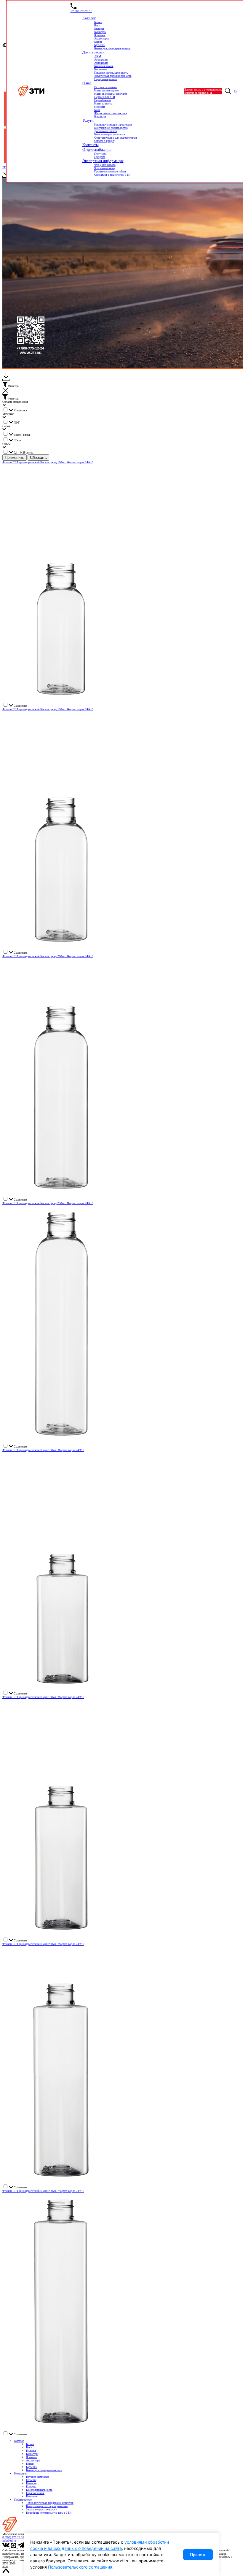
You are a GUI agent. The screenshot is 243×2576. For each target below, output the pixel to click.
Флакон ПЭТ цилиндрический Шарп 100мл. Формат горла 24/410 (43, 1450)
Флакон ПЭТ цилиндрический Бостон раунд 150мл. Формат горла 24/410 (48, 709)
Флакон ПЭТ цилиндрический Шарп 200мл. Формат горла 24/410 (43, 1944)
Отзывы (31, 2480)
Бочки (30, 2444)
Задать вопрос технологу (41, 2509)
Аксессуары (33, 2460)
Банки (30, 2464)
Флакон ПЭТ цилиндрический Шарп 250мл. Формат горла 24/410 (43, 2191)
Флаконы (32, 2457)
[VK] (6, 2547)
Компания (20, 2473)
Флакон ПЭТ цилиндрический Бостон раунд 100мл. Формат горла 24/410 (48, 462)
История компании (37, 2477)
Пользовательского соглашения (80, 2567)
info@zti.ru (9, 2541)
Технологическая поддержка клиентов (50, 2503)
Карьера (31, 2487)
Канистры (32, 2454)
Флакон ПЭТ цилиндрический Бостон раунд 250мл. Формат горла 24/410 (48, 1203)
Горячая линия (35, 2493)
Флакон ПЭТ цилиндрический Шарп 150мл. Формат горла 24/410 (43, 1697)
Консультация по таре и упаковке (47, 2506)
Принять (198, 2555)
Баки (29, 2447)
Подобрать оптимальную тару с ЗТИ (49, 2513)
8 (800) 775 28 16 (13, 2537)
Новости (31, 2483)
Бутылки (32, 2467)
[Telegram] (21, 2547)
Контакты (32, 2496)
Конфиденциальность (39, 2490)
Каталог (19, 2441)
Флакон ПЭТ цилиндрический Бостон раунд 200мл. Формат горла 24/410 (48, 956)
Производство (23, 2500)
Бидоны (31, 2451)
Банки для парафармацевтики (44, 2470)
